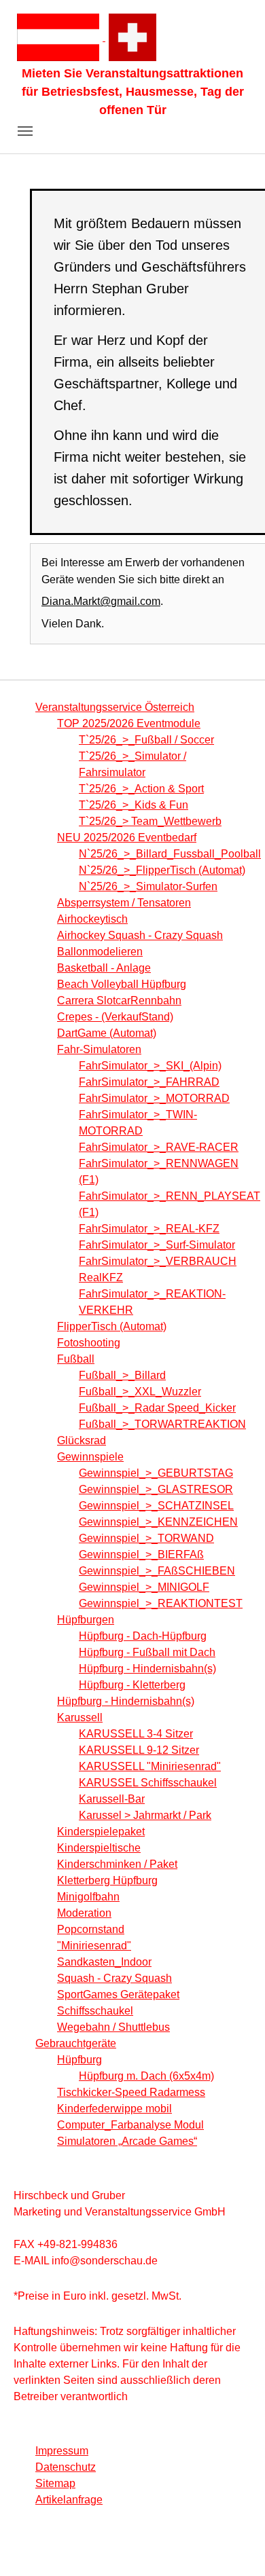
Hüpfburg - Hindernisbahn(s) (147, 1669)
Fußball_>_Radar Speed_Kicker (157, 1408)
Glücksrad (82, 1440)
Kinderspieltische (99, 1848)
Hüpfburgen (86, 1620)
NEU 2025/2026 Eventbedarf (127, 838)
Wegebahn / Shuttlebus (113, 2027)
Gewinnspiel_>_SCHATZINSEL (156, 1506)
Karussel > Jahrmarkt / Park (145, 1815)
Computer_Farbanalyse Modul (130, 2125)
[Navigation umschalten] (25, 131)
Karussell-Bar (112, 1799)
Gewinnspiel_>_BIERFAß (141, 1554)
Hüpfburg (79, 2060)
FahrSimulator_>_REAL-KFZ (149, 1229)
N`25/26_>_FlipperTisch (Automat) (162, 870)
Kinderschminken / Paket (117, 1864)
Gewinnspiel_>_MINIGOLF (144, 1587)
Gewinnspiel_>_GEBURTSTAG (156, 1473)
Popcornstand (91, 1929)
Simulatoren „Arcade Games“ (127, 2141)
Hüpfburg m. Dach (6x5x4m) (146, 2076)
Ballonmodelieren (100, 952)
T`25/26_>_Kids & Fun (134, 805)
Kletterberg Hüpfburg (107, 1880)
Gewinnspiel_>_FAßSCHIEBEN (157, 1571)
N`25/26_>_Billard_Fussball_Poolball (170, 854)
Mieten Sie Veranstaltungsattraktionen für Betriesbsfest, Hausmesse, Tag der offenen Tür (133, 92)
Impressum (62, 2451)
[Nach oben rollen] (235, 2546)
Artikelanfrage (69, 2500)
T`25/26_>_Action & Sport (141, 789)
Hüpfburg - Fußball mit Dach (147, 1652)
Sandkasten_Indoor (104, 1962)
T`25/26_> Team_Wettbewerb (150, 821)
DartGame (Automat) (107, 1033)
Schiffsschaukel (95, 2011)
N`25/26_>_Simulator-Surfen (148, 886)
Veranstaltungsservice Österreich (115, 707)
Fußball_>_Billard (122, 1375)
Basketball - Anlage (104, 968)
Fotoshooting (89, 1343)
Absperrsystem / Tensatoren (124, 903)
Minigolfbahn (88, 1897)
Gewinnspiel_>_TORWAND (146, 1538)
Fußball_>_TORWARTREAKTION (162, 1424)
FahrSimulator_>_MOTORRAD (154, 1098)
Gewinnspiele (90, 1457)
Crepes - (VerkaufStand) (115, 1017)
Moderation (84, 1913)
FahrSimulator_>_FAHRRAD (149, 1082)
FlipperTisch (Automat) (112, 1326)
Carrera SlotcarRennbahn (119, 1000)
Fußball (76, 1359)
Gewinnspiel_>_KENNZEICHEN (158, 1522)
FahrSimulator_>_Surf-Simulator (157, 1245)
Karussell (80, 1717)
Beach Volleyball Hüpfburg (122, 984)
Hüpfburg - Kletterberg (132, 1685)
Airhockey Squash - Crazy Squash (140, 935)
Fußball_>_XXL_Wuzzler (140, 1392)
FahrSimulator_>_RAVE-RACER (159, 1147)
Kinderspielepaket (101, 1832)
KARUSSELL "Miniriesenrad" (150, 1766)
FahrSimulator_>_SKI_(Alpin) (150, 1066)
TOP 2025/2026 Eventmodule (129, 723)
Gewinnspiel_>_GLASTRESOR (156, 1489)
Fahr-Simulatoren (99, 1049)
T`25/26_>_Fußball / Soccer (146, 740)
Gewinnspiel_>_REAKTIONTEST (161, 1603)
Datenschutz (66, 2467)
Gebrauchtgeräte (76, 2043)
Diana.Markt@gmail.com (101, 601)
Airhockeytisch (92, 919)
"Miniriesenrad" (94, 1946)
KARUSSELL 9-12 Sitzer (139, 1750)
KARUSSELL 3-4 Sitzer (136, 1734)
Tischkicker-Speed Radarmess (131, 2092)
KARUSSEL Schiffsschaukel (148, 1783)
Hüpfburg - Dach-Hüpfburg (143, 1636)
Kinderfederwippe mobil (114, 2109)
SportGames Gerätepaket (118, 1994)
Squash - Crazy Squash (114, 1978)
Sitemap (55, 2483)
